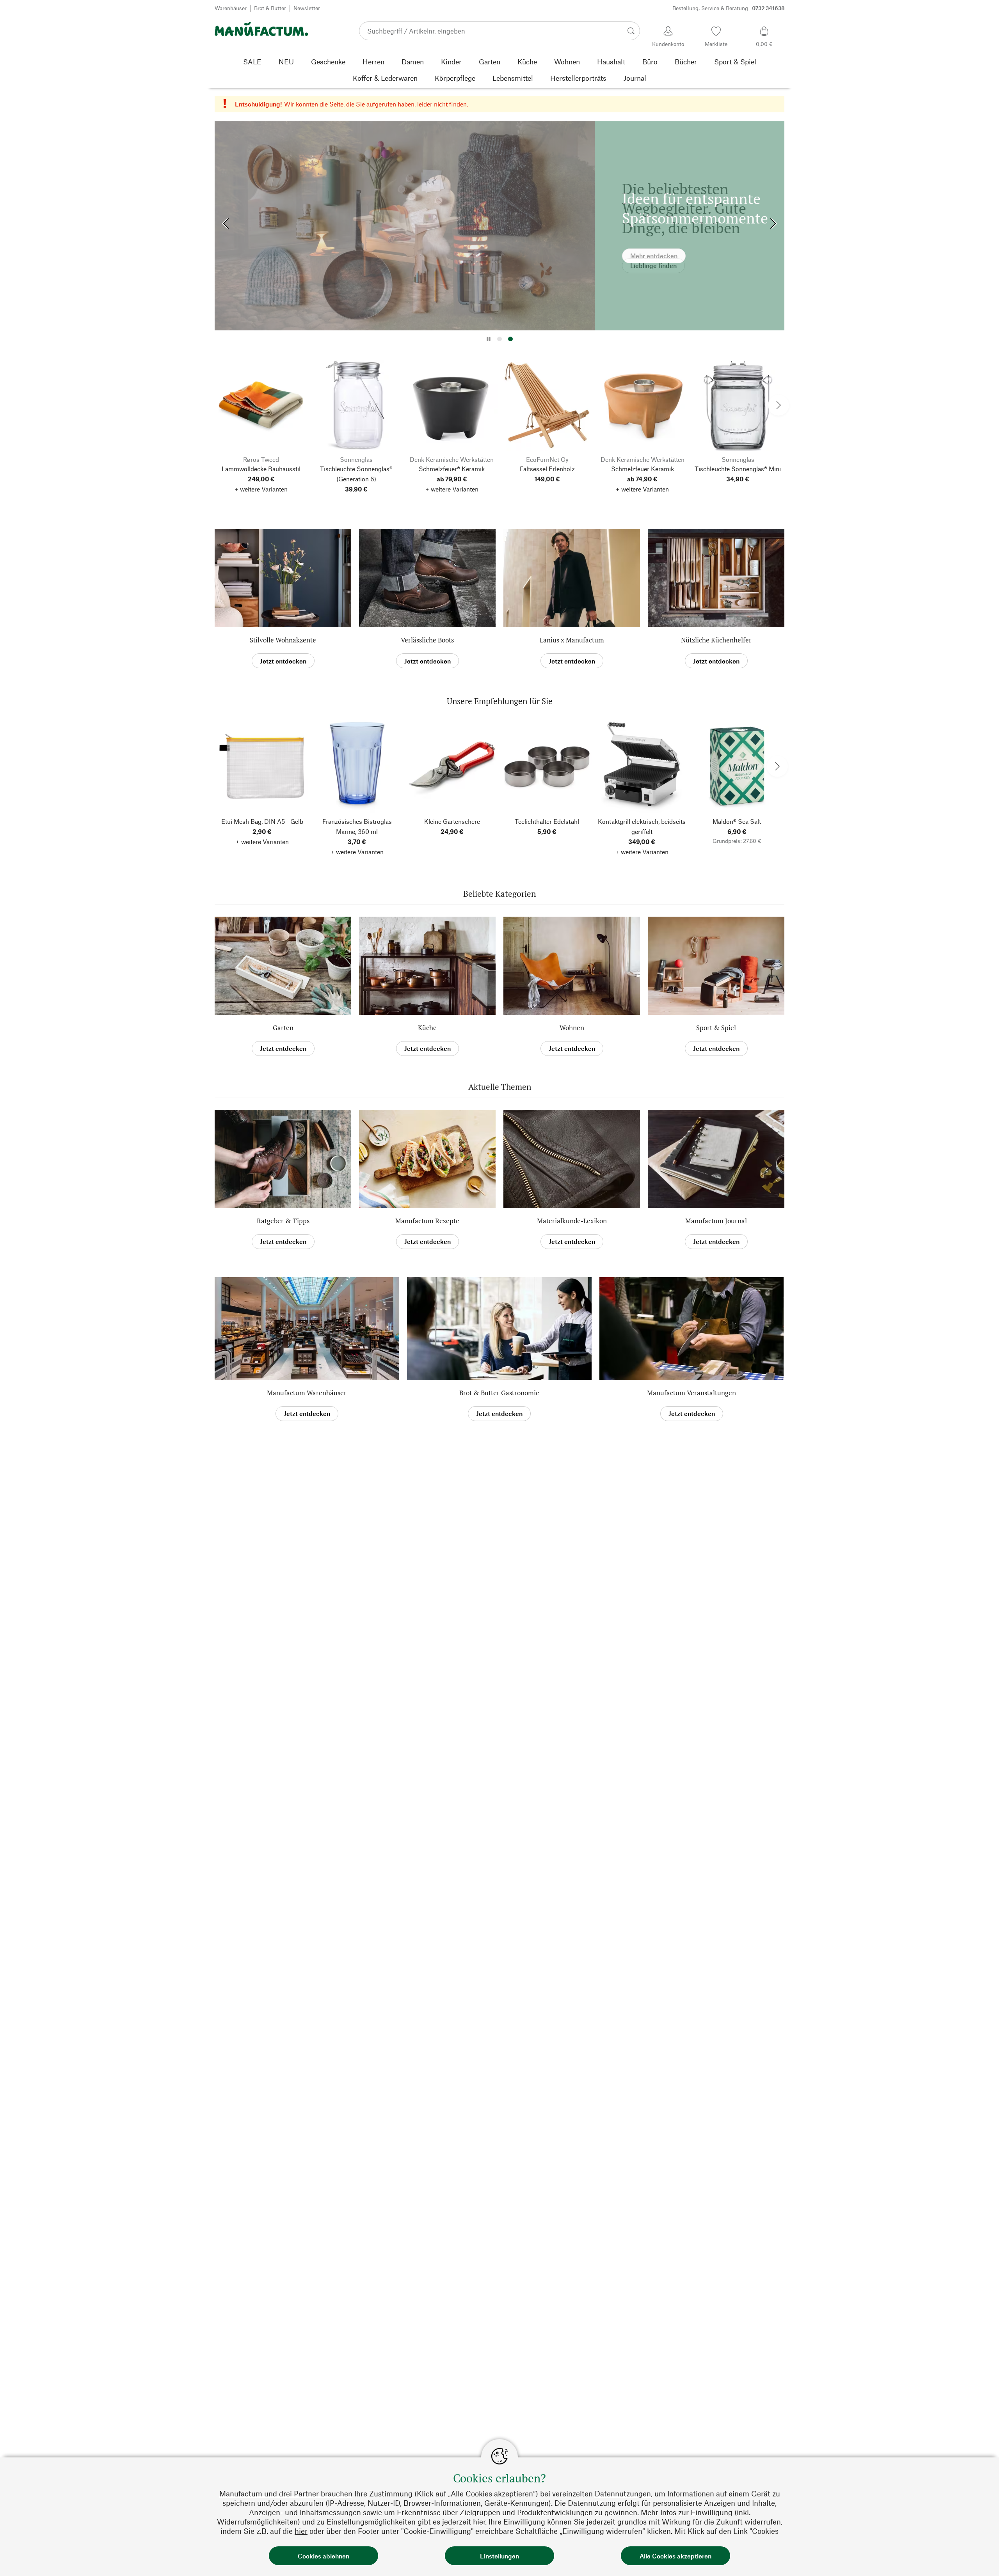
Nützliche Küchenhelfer (716, 640)
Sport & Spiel (716, 1028)
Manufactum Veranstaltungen (691, 1393)
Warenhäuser (231, 8)
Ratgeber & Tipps (283, 1221)
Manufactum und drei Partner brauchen (286, 2494)
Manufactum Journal (716, 1221)
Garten (283, 1028)
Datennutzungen (623, 2494)
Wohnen (572, 1028)
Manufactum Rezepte (427, 1221)
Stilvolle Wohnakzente (283, 640)
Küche (427, 1028)
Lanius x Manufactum (572, 640)
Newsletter (307, 8)
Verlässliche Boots (427, 640)
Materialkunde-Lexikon (572, 1221)
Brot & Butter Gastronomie (499, 1393)
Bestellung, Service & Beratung (729, 8)
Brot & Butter (270, 8)
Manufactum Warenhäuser (307, 1393)
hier (479, 2522)
